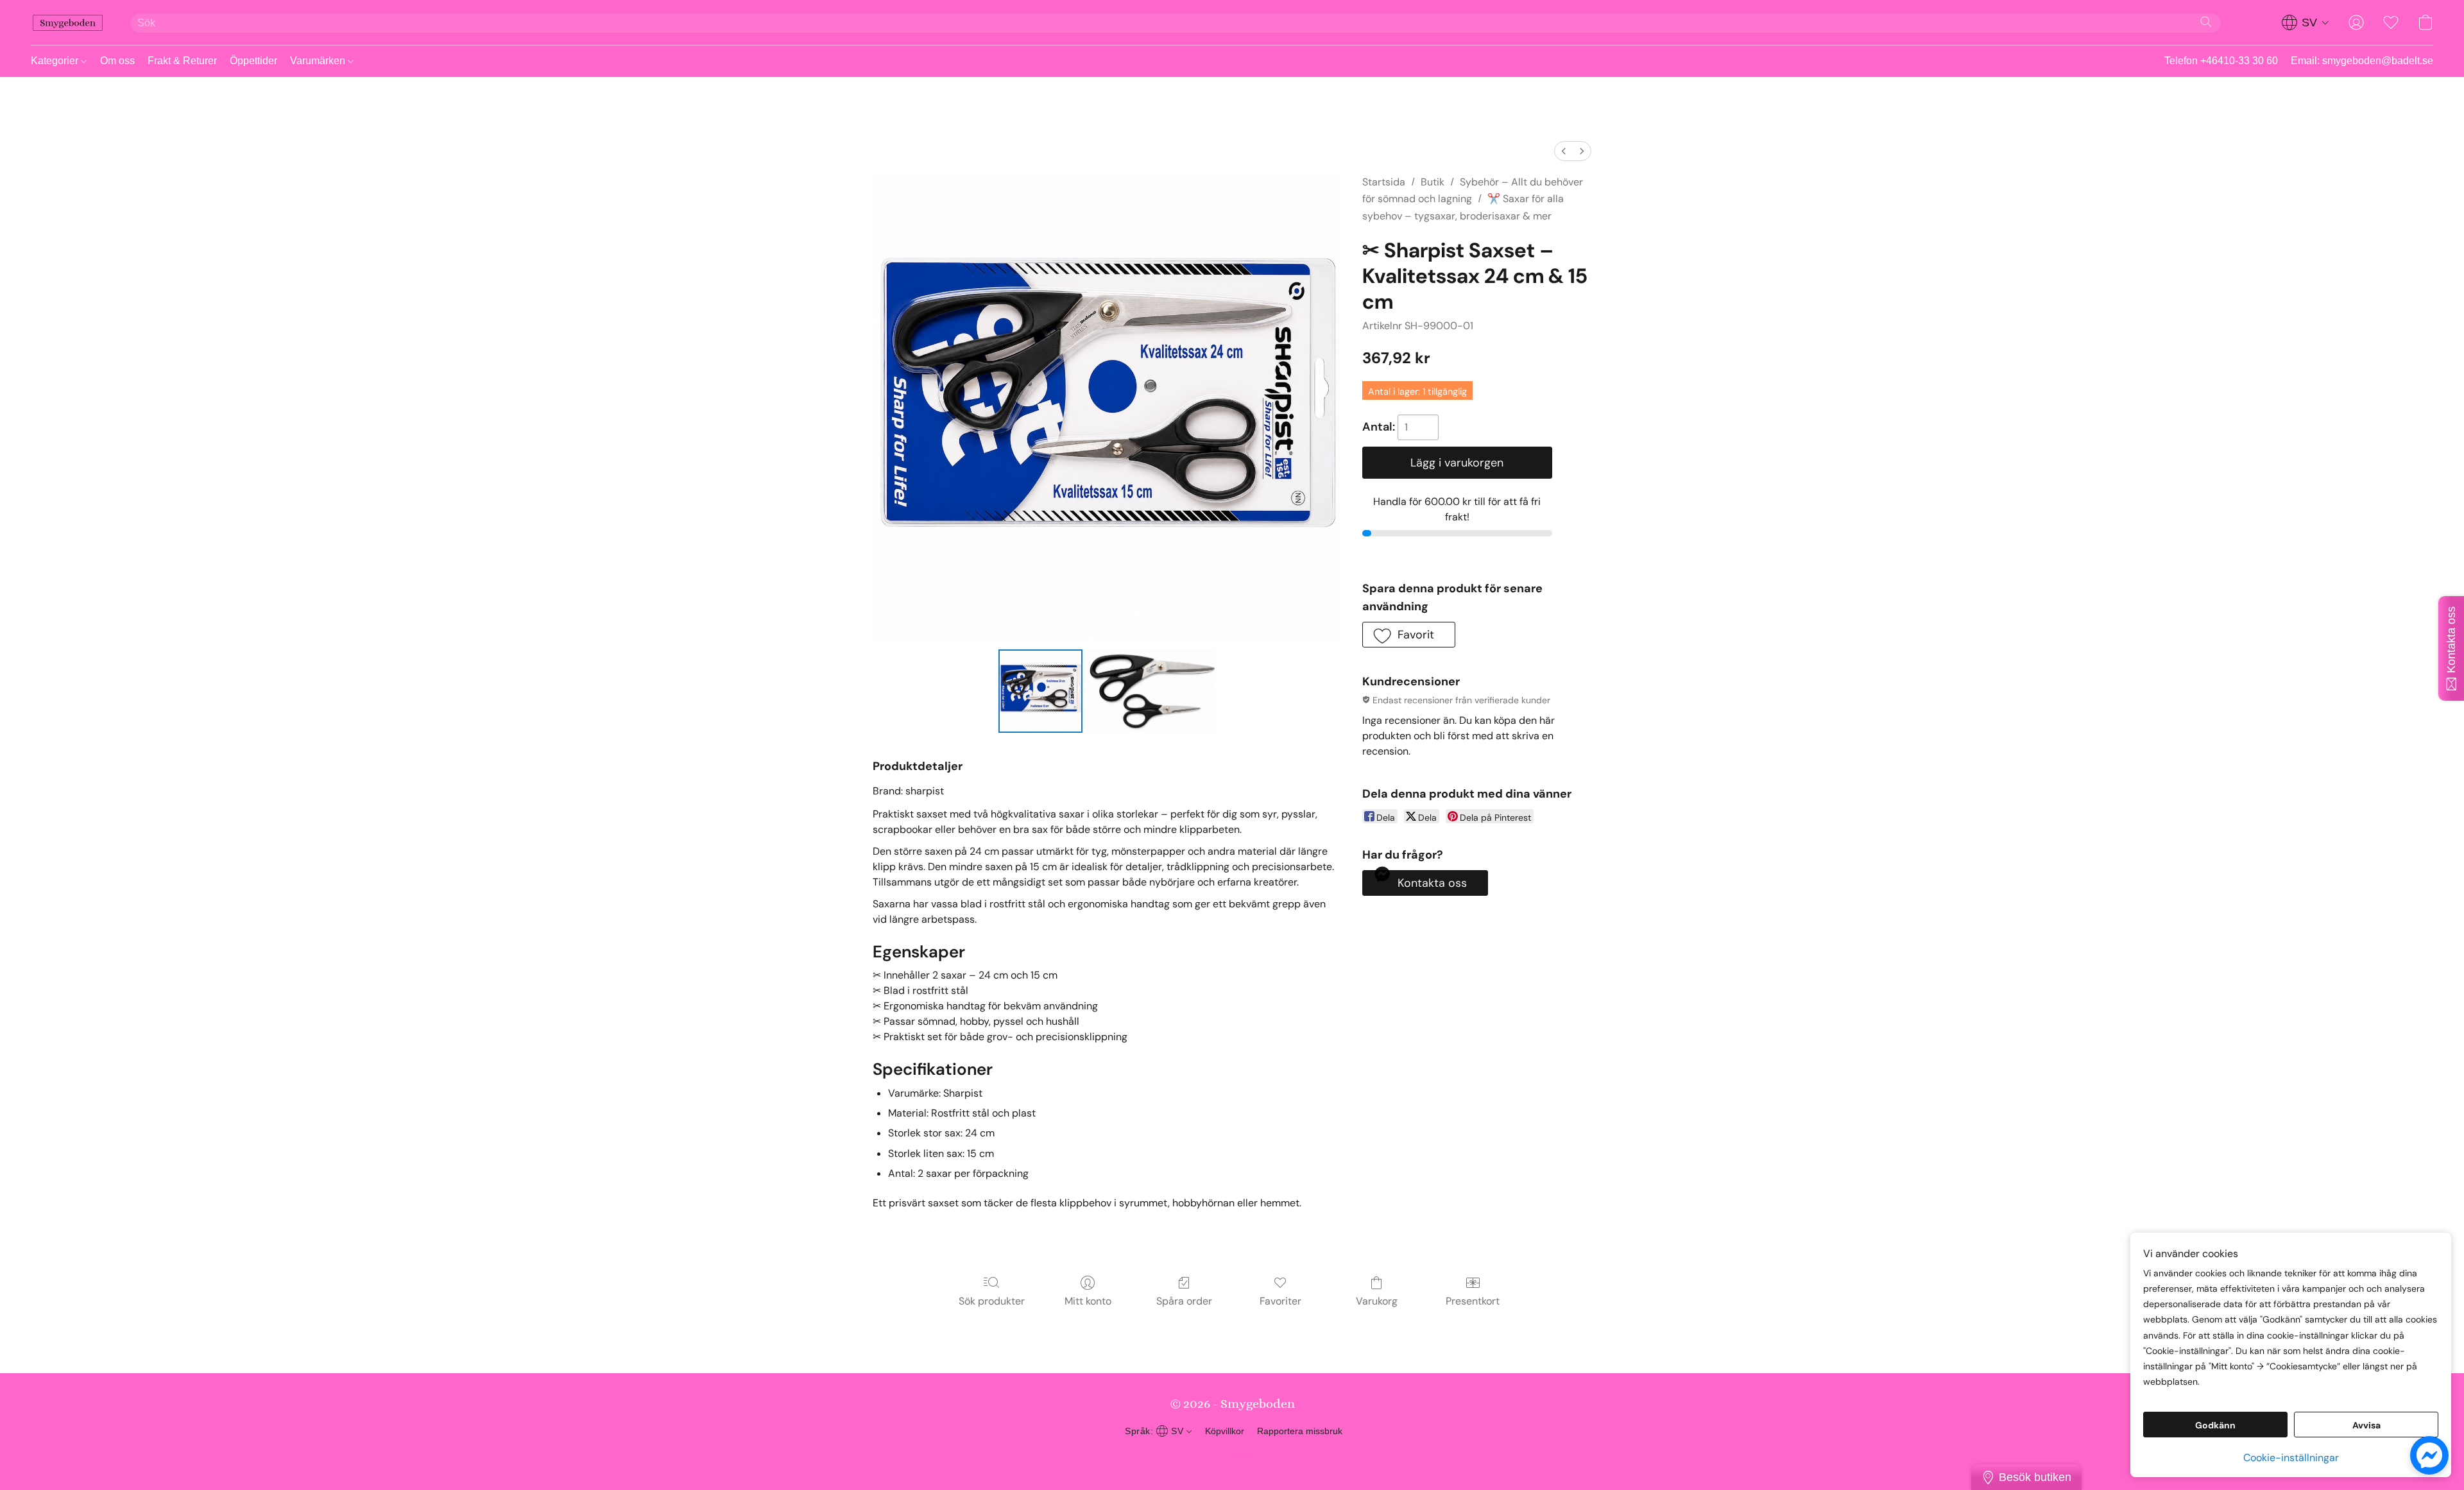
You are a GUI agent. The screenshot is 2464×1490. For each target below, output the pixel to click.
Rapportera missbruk (1300, 1431)
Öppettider (253, 61)
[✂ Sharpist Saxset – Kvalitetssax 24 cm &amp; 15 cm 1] (1152, 691)
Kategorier (56, 61)
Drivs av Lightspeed (1232, 1455)
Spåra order (1184, 1301)
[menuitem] (1564, 151)
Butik (1433, 182)
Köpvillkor (1225, 1431)
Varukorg (1377, 1301)
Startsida (1384, 182)
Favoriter (1280, 1301)
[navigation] (2306, 22)
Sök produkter (992, 1301)
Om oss (117, 61)
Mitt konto (1088, 1301)
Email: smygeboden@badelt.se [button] (2362, 61)
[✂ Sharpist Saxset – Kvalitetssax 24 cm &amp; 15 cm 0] (1040, 691)
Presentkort (1473, 1301)
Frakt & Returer (182, 61)
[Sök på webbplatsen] (2206, 22)
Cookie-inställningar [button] (2291, 1458)
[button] (68, 22)
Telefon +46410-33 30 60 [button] (2221, 61)
